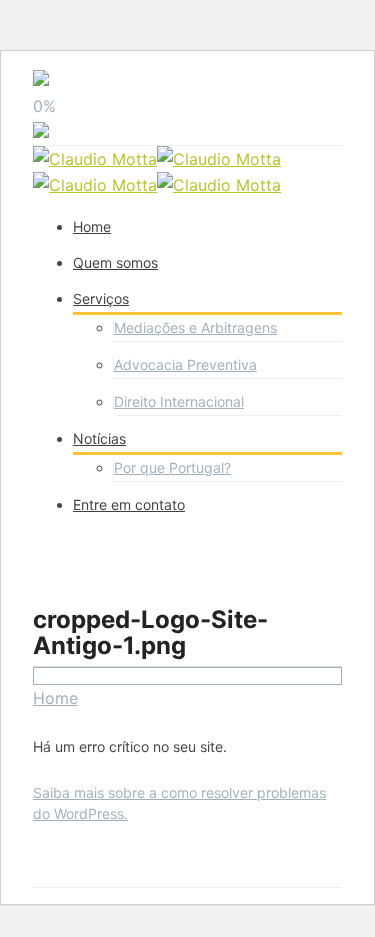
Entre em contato (129, 504)
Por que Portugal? (172, 467)
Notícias (99, 438)
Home (92, 226)
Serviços (101, 298)
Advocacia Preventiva (185, 364)
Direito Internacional (179, 401)
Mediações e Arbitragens (195, 327)
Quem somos (115, 262)
